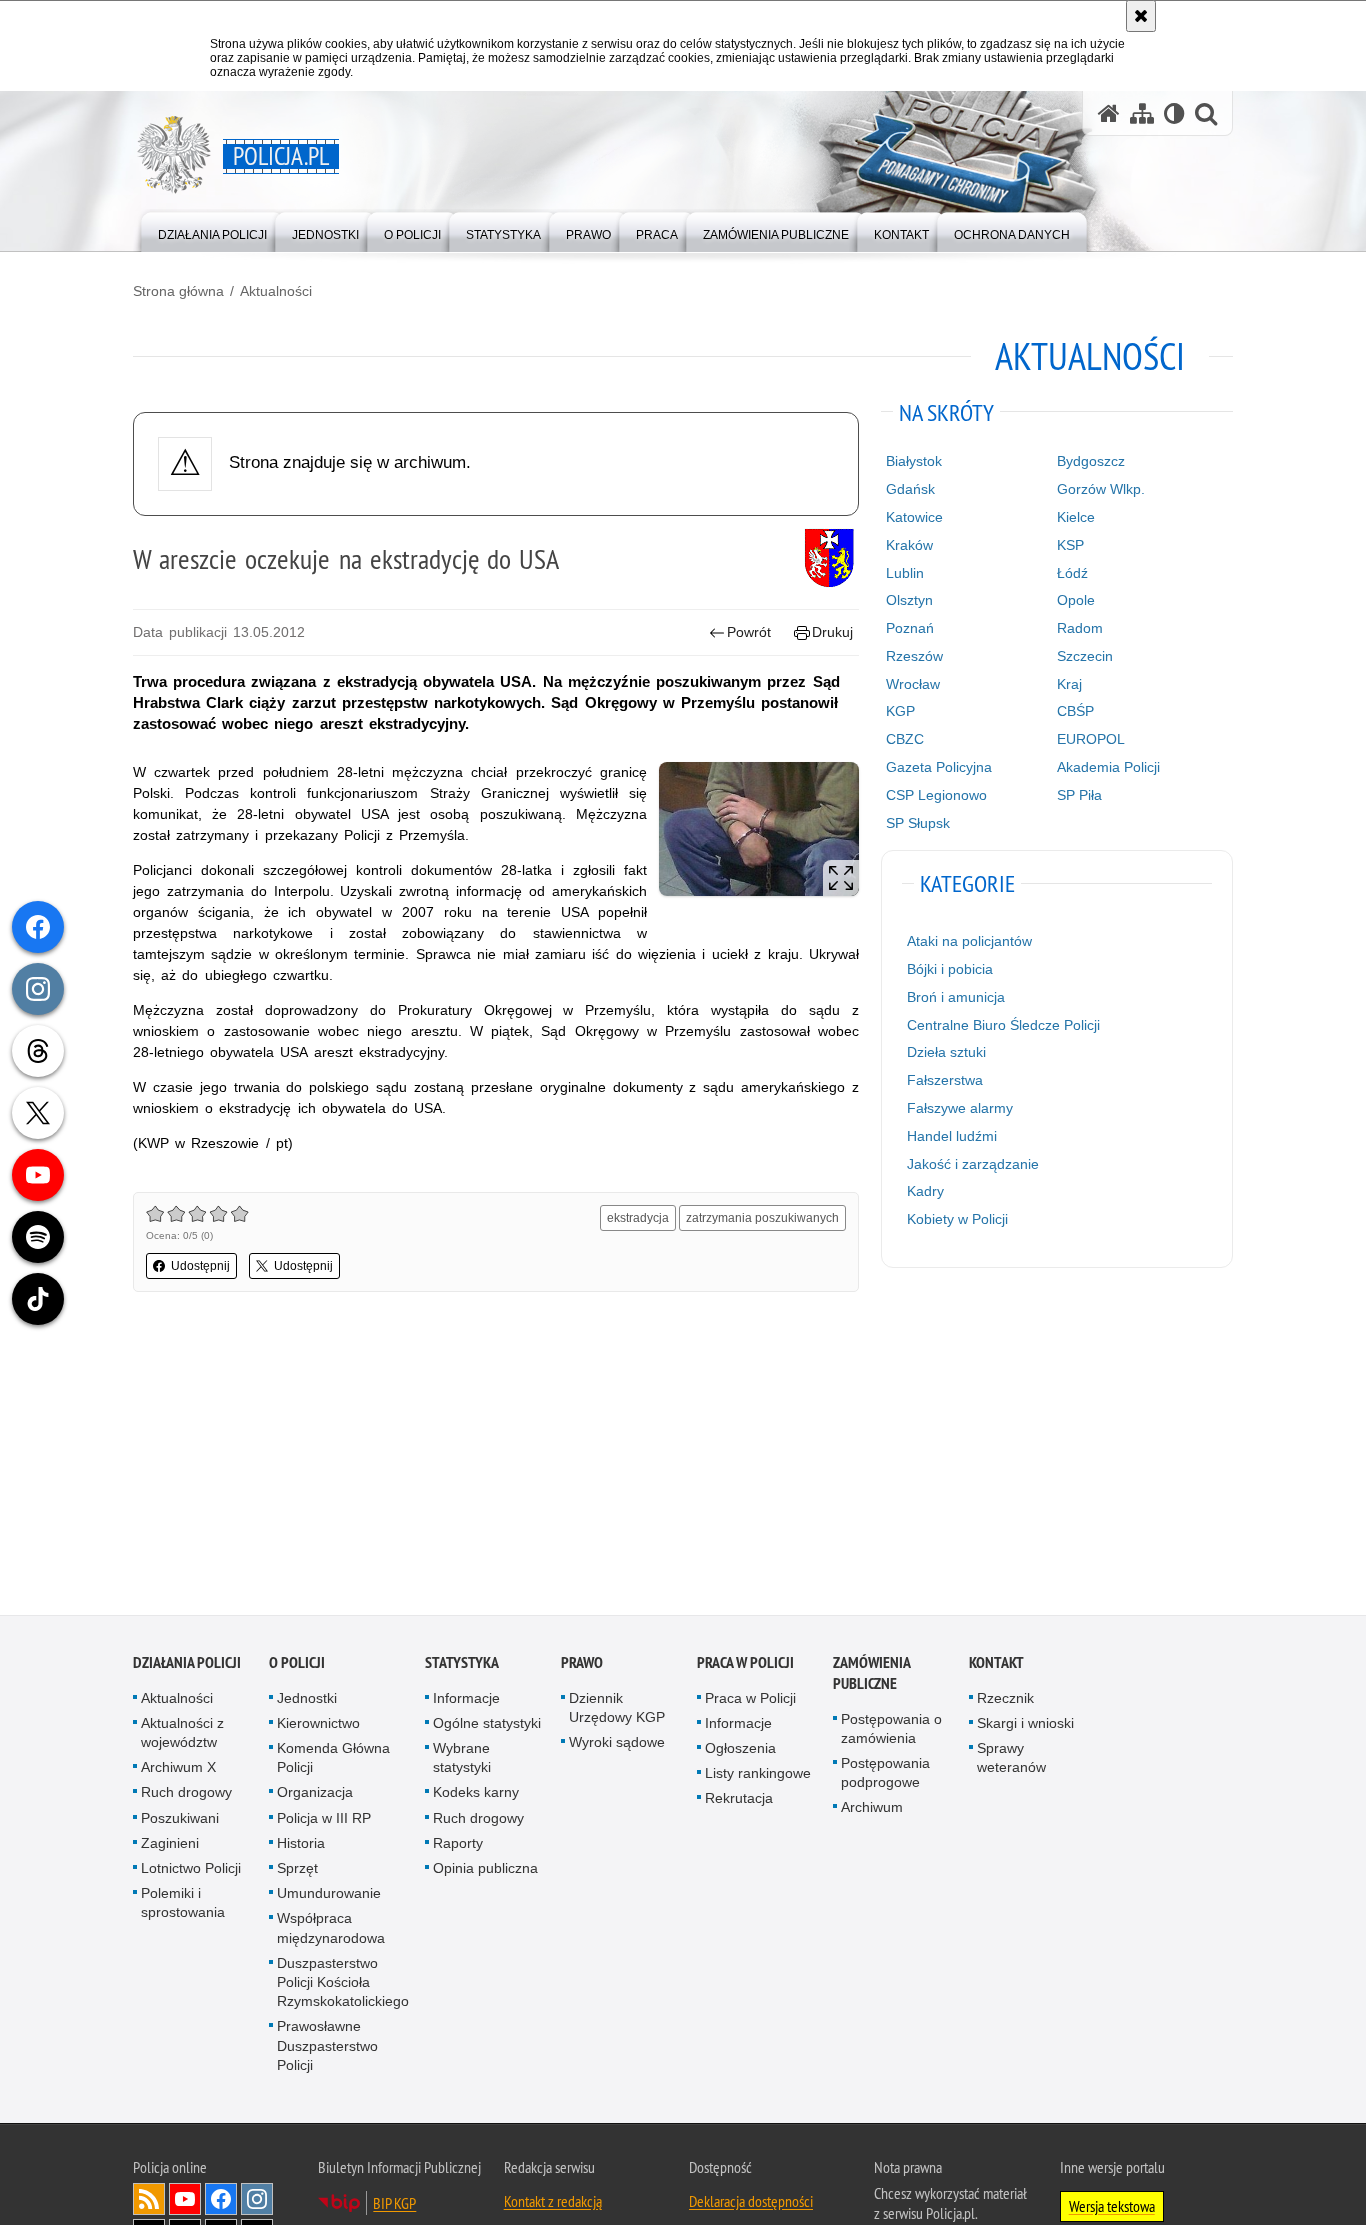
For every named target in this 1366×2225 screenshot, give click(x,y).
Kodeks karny (476, 1796)
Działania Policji (187, 1665)
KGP (900, 711)
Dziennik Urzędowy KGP (617, 1710)
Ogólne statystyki (487, 1726)
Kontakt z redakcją (553, 2204)
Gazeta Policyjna (939, 767)
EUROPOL (1091, 739)
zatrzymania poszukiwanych (762, 1218)
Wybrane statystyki (462, 1760)
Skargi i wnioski (1025, 1726)
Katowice (914, 517)
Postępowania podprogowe (885, 1775)
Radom (1080, 628)
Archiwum (872, 1811)
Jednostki (307, 1701)
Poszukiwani (180, 1821)
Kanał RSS (149, 2202)
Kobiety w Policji (957, 1219)
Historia (301, 1846)
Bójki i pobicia (950, 969)
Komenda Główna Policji (333, 1760)
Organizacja (315, 1796)
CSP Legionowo (936, 795)
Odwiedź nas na (185, 2202)
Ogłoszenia (740, 1751)
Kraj (1069, 684)
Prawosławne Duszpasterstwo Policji (327, 2049)
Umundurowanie (329, 1897)
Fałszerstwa (945, 1080)
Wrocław (913, 684)
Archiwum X (178, 1771)
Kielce (1076, 517)
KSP (1070, 545)
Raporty (458, 1846)
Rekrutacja (739, 1802)
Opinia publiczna (485, 1871)
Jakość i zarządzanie (973, 1164)
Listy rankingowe (758, 1777)
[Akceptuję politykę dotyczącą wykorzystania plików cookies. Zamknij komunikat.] (1141, 16)
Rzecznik (1005, 1701)
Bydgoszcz (1091, 461)
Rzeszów (914, 656)
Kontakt (996, 1665)
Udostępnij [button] (200, 1266)
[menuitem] (212, 230)
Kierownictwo (318, 1726)
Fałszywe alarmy (960, 1108)
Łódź (1072, 573)
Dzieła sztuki (946, 1052)
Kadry (925, 1191)
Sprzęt (297, 1871)
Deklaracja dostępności (751, 2204)
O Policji (297, 1665)
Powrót (749, 632)
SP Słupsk (918, 823)
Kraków (909, 545)
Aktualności (276, 291)
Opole (1076, 600)
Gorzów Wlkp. (1101, 489)
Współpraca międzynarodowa (331, 1931)
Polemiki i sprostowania (183, 1906)
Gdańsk (910, 489)
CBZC (905, 739)
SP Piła (1079, 795)
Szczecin (1085, 656)
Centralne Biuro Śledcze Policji (1003, 1025)
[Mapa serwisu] (1142, 113)
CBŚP (1075, 711)
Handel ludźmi (952, 1136)
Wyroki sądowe (617, 1745)
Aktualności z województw (182, 1735)
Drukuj (832, 632)
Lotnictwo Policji (191, 1871)
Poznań (910, 628)
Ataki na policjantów (969, 941)
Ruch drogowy (186, 1796)
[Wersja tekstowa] (1174, 113)
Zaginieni (170, 1846)
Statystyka (462, 1665)
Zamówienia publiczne (871, 1676)
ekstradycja (638, 1218)
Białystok (914, 461)
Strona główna (178, 291)
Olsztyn (909, 600)
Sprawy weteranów (1011, 1760)
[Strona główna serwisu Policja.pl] (1109, 113)
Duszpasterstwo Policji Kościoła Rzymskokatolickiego (343, 1985)
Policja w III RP (324, 1821)
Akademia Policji (1108, 767)
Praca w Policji (745, 1665)
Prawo (582, 1665)
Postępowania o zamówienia (891, 1731)
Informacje (466, 1701)
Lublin (905, 573)
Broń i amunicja (956, 997)
